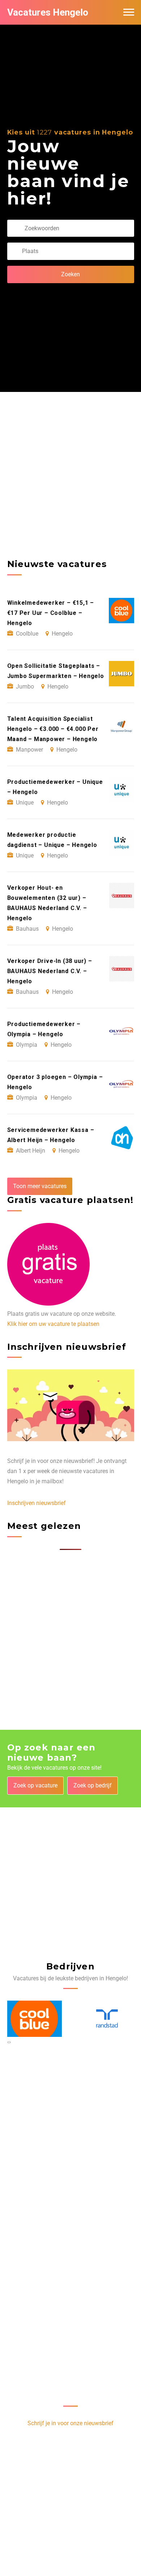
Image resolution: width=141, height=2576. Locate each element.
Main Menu (129, 12)
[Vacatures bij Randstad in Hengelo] (39, 2019)
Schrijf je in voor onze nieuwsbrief (70, 2423)
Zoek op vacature (35, 1785)
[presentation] (8, 2042)
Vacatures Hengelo (48, 12)
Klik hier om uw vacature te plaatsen (53, 1324)
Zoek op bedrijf (93, 1785)
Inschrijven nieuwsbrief (37, 1503)
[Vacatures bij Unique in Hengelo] (111, 2019)
